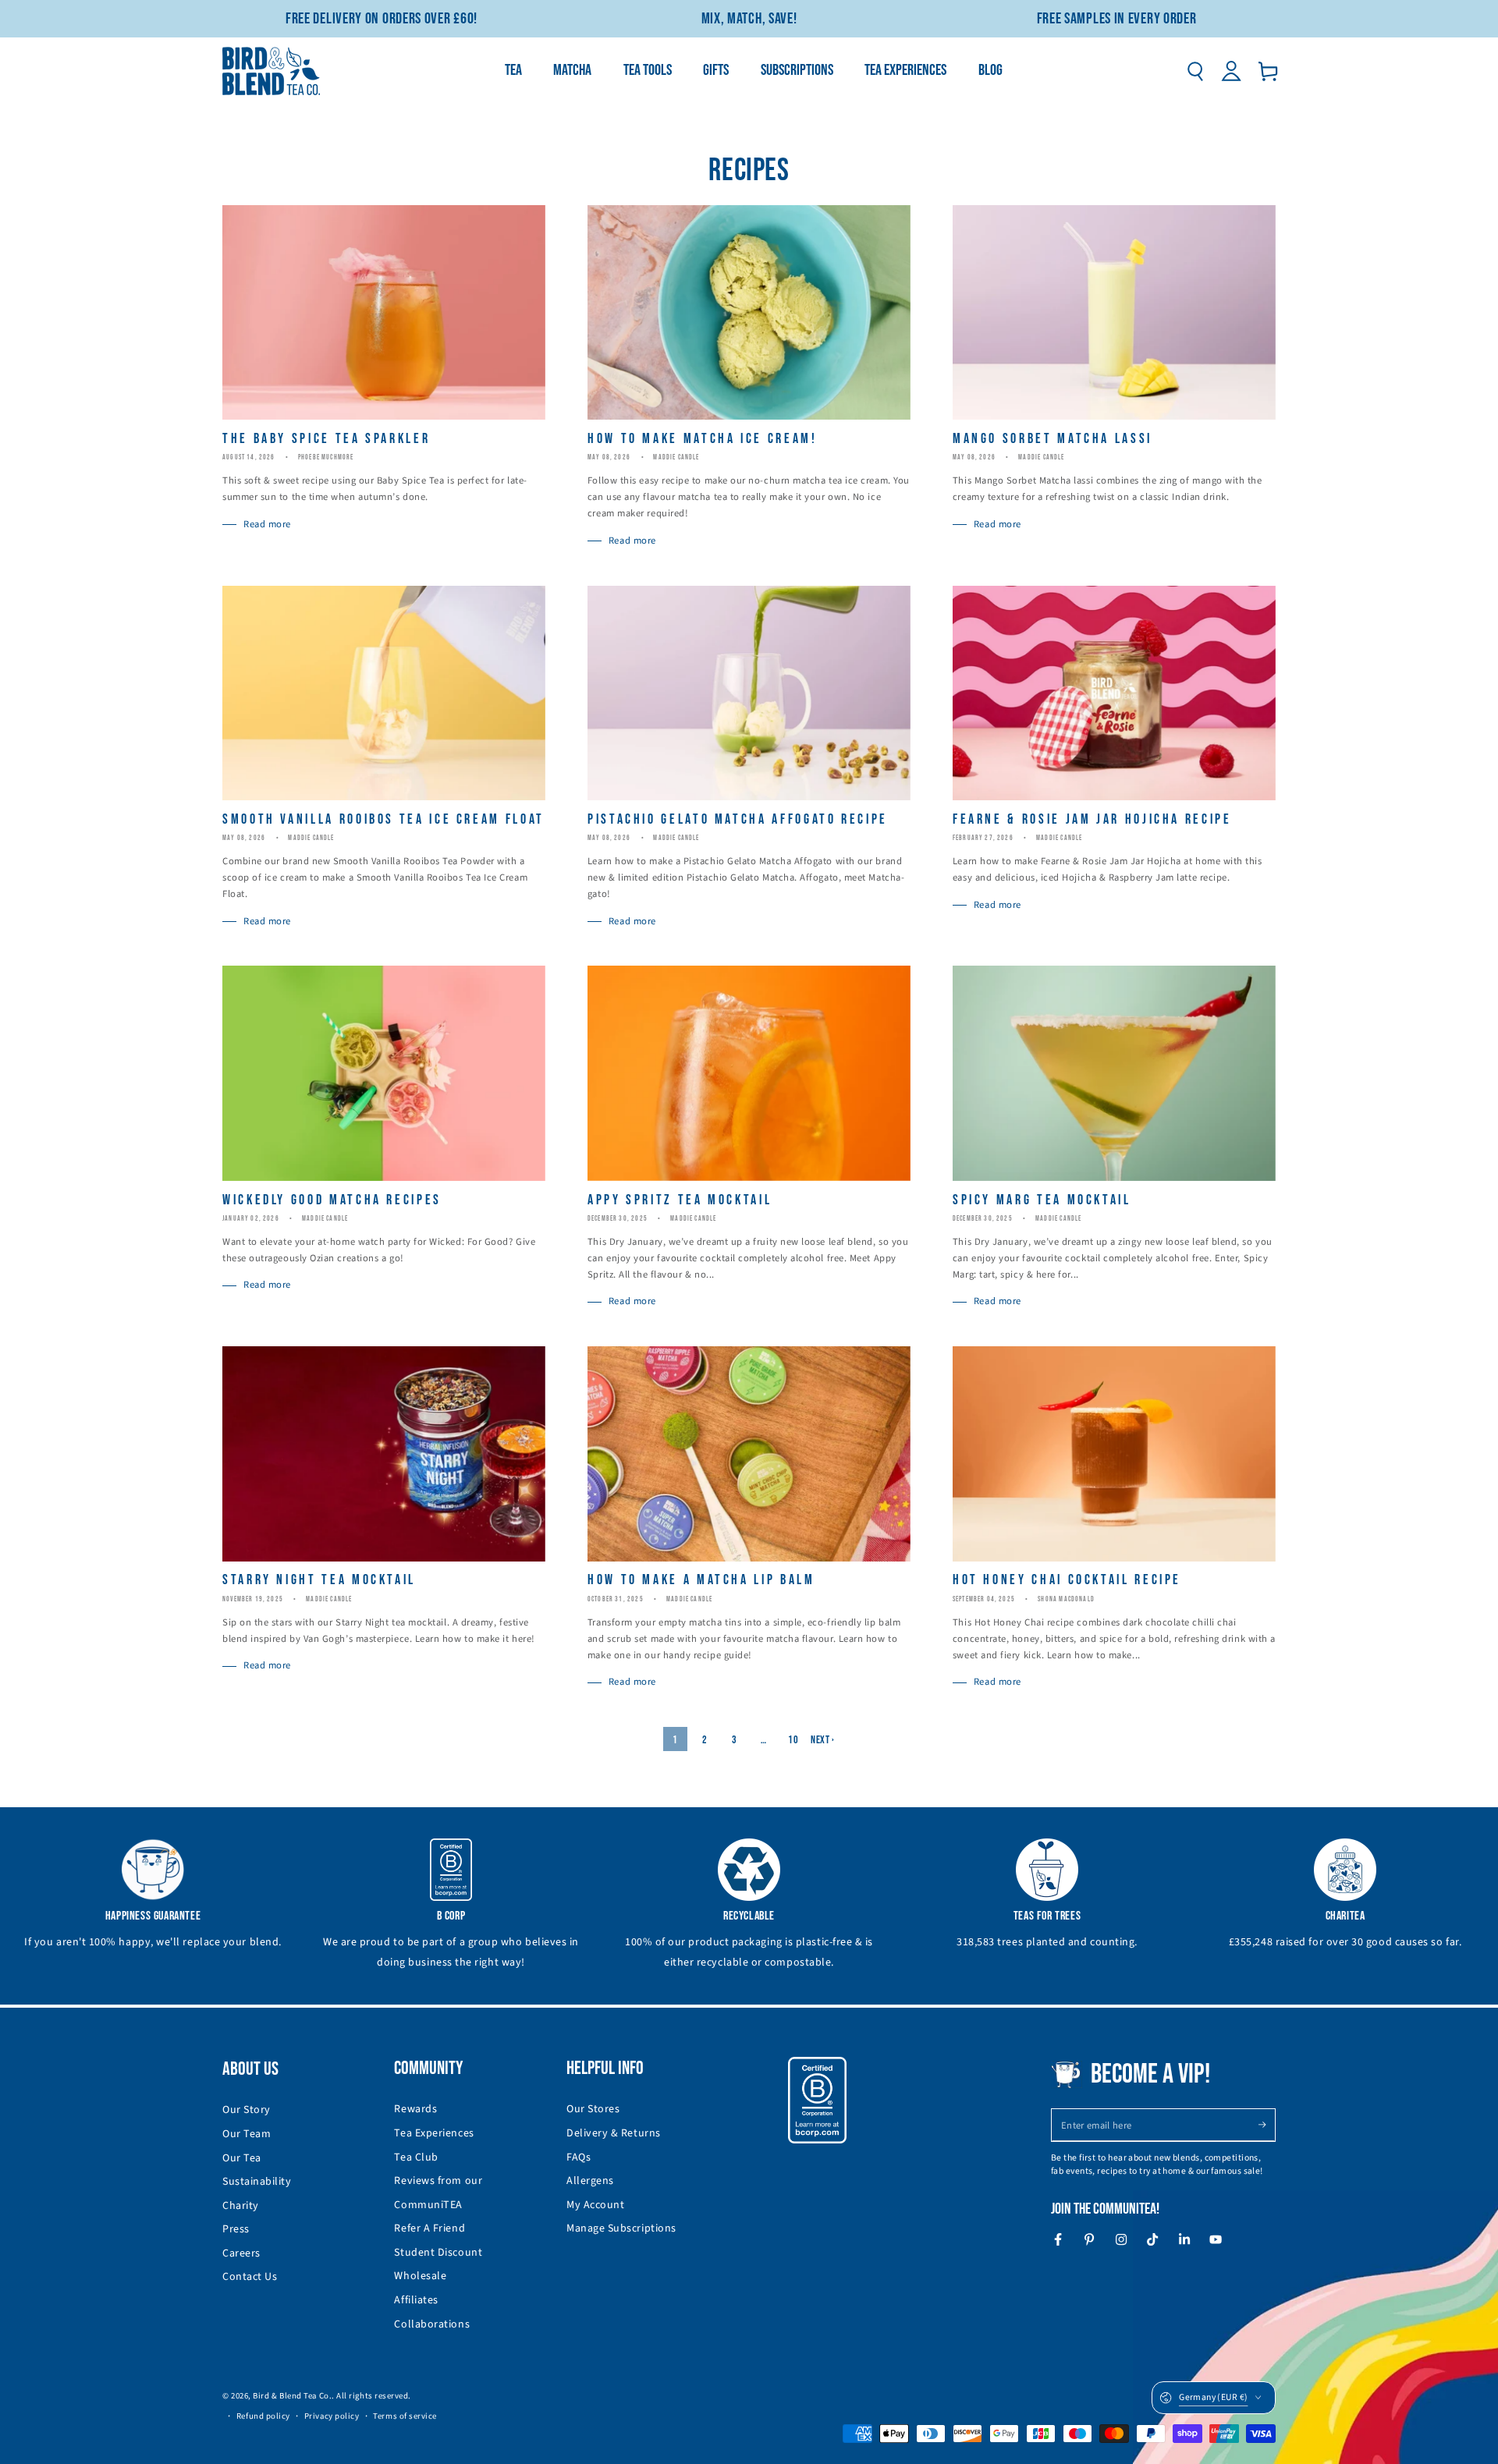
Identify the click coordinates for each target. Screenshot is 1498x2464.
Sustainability (257, 2182)
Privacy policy (332, 2416)
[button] (1195, 71)
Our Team (247, 2134)
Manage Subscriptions (621, 2228)
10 (793, 1740)
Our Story (247, 2110)
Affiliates (416, 2300)
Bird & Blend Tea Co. (292, 2396)
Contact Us (250, 2277)
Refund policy (263, 2416)
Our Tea (242, 2158)
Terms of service (405, 2416)
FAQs (579, 2157)
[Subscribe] (1267, 2125)
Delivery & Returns (614, 2133)
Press (236, 2229)
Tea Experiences (434, 2133)
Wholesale (420, 2276)
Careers (241, 2253)
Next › (822, 1740)
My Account (595, 2205)
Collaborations (432, 2324)
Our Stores (593, 2109)
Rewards (415, 2109)
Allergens (590, 2181)
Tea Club (416, 2157)
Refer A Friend (430, 2228)
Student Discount (438, 2253)
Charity (241, 2206)
